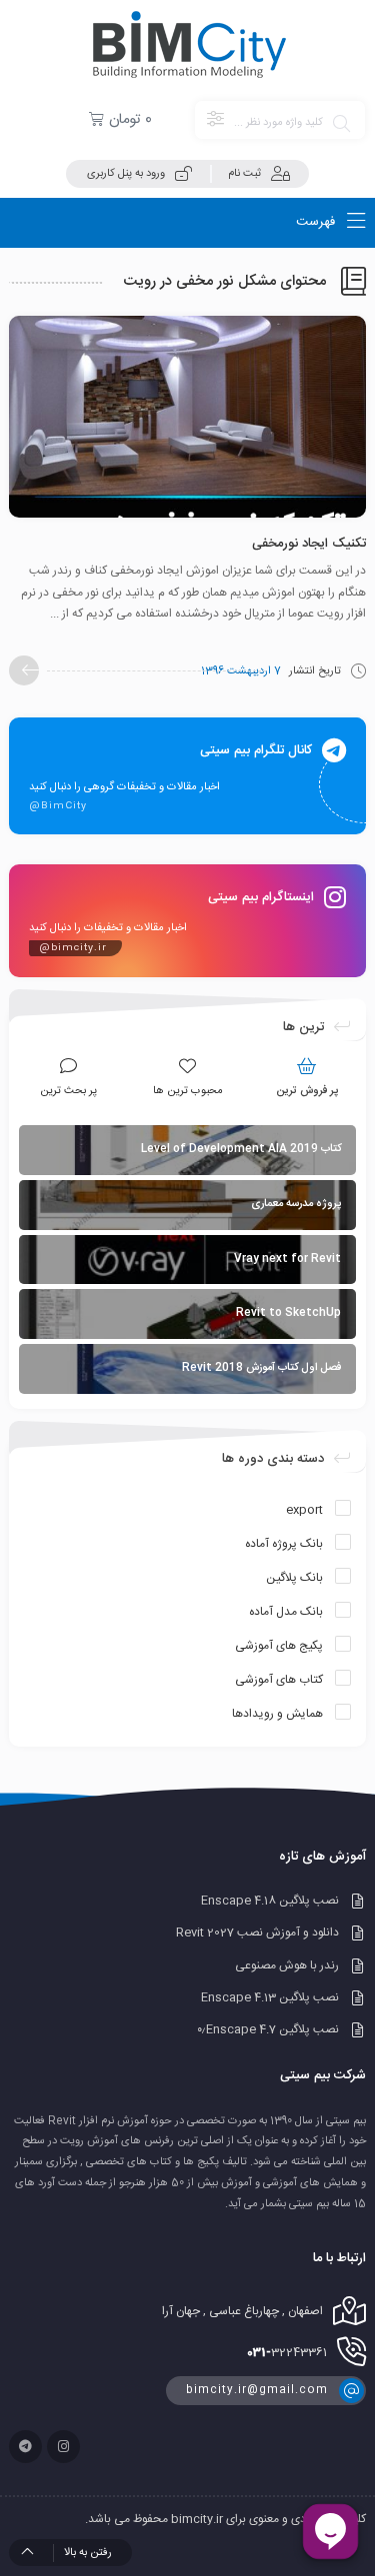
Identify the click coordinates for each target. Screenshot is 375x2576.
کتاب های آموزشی (279, 1680)
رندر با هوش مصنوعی (287, 1965)
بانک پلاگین (294, 1578)
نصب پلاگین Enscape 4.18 (270, 1901)
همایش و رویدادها (277, 1714)
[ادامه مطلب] (24, 670)
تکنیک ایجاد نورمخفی (309, 544)
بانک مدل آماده (286, 1612)
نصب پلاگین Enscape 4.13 (270, 1997)
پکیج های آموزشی (279, 1646)
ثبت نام (244, 174)
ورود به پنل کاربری (126, 174)
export (304, 1510)
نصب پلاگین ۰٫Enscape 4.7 (268, 2030)
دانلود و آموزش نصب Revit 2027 (257, 1933)
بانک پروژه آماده (284, 1544)
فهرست (317, 222)
